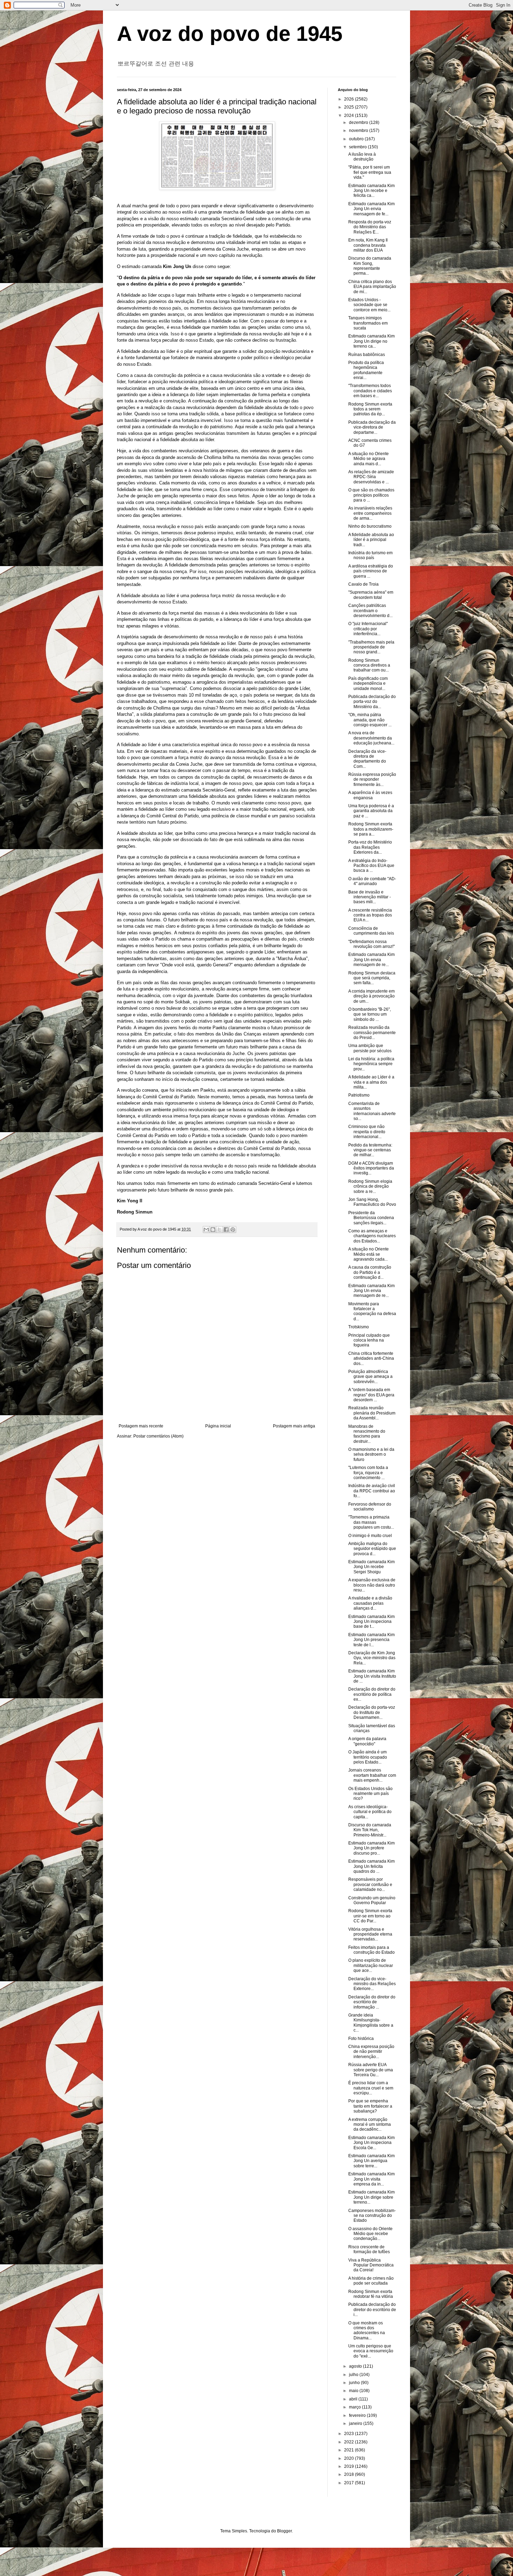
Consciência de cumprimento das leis (371, 931)
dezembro (359, 123)
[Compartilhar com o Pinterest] (233, 1230)
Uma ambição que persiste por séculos (370, 1048)
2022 (350, 2442)
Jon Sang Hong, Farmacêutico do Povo (372, 1202)
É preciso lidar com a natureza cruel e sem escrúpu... (371, 2088)
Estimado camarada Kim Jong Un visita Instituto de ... (372, 1676)
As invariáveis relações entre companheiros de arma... (370, 513)
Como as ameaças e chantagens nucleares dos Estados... (372, 1236)
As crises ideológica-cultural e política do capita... (370, 1812)
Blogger (284, 2531)
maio (354, 2391)
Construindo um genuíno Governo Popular (372, 1900)
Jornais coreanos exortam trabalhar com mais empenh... (372, 1775)
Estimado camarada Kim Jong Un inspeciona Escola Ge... (371, 2143)
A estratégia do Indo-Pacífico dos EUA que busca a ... (371, 866)
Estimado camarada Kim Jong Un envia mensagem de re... (371, 960)
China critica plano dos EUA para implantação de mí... (372, 287)
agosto (356, 2366)
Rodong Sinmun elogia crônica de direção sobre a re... (370, 1186)
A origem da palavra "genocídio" (367, 1741)
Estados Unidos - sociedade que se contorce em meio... (369, 305)
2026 (350, 99)
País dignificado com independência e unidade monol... (368, 684)
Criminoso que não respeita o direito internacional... (367, 1132)
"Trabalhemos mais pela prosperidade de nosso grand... (371, 647)
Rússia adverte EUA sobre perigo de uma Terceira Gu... (371, 2070)
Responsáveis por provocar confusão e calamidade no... (370, 1884)
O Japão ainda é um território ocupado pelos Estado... (368, 1757)
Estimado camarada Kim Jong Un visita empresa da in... (371, 2179)
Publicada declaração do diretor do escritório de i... (372, 2310)
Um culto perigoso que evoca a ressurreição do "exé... (371, 2351)
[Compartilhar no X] (220, 1230)
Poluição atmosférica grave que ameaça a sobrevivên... (370, 1377)
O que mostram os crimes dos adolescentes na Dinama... (367, 2330)
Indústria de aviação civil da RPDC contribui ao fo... (372, 1491)
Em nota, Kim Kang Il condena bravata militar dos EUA (368, 245)
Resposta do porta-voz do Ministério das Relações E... (370, 227)
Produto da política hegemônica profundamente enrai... (366, 370)
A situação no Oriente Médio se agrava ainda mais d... (369, 459)
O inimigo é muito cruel (370, 1536)
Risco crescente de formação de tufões (369, 2249)
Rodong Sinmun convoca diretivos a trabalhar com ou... (369, 665)
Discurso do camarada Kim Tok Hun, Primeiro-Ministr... (370, 1830)
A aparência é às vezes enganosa (370, 795)
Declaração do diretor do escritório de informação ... (372, 2002)
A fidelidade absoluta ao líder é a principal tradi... (371, 540)
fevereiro (358, 2415)
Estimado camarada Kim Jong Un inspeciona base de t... (371, 1622)
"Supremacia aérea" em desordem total (371, 595)
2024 (350, 116)
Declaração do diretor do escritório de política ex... (372, 1694)
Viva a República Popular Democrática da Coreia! (371, 2265)
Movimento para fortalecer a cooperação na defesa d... (372, 1311)
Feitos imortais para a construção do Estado (371, 1950)
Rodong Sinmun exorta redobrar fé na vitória (371, 2294)
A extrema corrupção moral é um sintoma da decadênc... (370, 2125)
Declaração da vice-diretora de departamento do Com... (367, 759)
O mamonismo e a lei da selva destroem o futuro (371, 1454)
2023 (350, 2434)
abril (354, 2399)
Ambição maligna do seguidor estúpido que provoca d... (372, 1549)
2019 (350, 2466)
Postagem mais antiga (294, 1426)
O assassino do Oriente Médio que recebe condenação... (370, 2234)
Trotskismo (359, 1327)
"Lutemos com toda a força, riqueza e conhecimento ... (368, 1473)
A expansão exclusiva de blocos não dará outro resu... (372, 1585)
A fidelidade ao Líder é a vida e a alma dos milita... (371, 1082)
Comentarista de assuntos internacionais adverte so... (372, 1111)
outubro (357, 139)
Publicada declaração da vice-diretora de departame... (372, 427)
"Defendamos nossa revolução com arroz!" (371, 944)
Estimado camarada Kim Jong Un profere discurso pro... (371, 1848)
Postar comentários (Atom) (158, 1436)
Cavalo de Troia (363, 584)
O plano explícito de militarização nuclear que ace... (371, 1965)
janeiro (356, 2423)
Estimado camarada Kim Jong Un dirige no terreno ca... (371, 341)
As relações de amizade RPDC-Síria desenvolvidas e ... (371, 477)
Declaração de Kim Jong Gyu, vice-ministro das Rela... (372, 1658)
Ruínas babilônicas (367, 355)
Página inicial (218, 1426)
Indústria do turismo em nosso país (370, 555)
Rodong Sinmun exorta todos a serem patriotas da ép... (370, 409)
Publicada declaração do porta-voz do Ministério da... (372, 702)
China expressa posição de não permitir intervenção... (371, 2052)
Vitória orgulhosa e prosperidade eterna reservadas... (370, 1934)
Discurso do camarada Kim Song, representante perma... (370, 266)
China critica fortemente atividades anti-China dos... (371, 1358)
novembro (359, 131)
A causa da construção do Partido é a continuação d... (370, 1272)
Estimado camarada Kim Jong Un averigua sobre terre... (371, 2161)
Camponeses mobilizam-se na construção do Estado (372, 2216)
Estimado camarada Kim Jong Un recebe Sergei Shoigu (371, 1567)
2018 (350, 2474)
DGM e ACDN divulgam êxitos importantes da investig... (371, 1168)
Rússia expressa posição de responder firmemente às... (372, 780)
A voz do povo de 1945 (230, 34)
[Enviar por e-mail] (206, 1230)
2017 (350, 2483)
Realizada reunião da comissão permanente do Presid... (372, 1033)
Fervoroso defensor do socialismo (370, 1507)
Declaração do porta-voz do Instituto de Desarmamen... (372, 1712)
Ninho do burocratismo (370, 526)
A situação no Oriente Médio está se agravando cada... (369, 1254)
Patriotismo (359, 1095)
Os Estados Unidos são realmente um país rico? (370, 1794)
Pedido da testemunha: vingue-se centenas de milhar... (370, 1150)
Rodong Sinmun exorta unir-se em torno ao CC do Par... (370, 1916)
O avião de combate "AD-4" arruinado (372, 881)
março (355, 2407)
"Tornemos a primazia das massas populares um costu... (371, 1522)
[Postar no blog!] (213, 1230)
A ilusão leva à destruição (362, 157)
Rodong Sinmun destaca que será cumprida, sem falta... (372, 978)
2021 (350, 2450)
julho (354, 2375)
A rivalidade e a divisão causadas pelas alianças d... (370, 1603)
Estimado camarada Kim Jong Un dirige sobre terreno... (371, 2197)
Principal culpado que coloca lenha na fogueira (369, 1340)
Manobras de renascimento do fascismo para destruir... (367, 1434)
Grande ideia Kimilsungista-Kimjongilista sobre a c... (371, 2023)
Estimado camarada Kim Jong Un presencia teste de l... (371, 1640)
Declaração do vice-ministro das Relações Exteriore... (372, 1984)
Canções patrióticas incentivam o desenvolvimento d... (370, 611)
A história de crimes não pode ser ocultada (371, 2281)
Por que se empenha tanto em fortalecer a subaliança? (370, 2106)
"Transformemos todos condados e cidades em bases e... (370, 391)
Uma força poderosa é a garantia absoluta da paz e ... (371, 811)
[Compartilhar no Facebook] (226, 1230)
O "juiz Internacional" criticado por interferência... (368, 629)
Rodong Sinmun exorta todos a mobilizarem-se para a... (371, 829)
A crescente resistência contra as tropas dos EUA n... (370, 915)
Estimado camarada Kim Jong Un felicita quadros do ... (371, 1866)
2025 (350, 107)
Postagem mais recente (141, 1426)
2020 (350, 2458)
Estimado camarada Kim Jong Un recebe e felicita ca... (371, 191)
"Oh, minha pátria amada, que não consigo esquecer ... (370, 720)
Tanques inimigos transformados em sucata (368, 323)
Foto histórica (361, 2039)
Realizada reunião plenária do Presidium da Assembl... (372, 1413)
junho (355, 2383)
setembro (358, 147)
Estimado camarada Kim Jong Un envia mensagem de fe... (371, 209)
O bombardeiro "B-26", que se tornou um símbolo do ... (370, 1014)
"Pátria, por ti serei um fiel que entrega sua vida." (370, 172)
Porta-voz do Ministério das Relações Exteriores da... (370, 847)
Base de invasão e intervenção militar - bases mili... (370, 897)
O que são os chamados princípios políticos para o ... (371, 495)
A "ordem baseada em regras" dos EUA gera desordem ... (371, 1395)
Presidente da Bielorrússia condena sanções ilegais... (371, 1218)
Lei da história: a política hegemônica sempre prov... (371, 1064)
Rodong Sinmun (135, 1212)
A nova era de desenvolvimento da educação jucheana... (371, 738)
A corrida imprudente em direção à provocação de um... (371, 996)
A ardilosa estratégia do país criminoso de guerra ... (371, 571)
